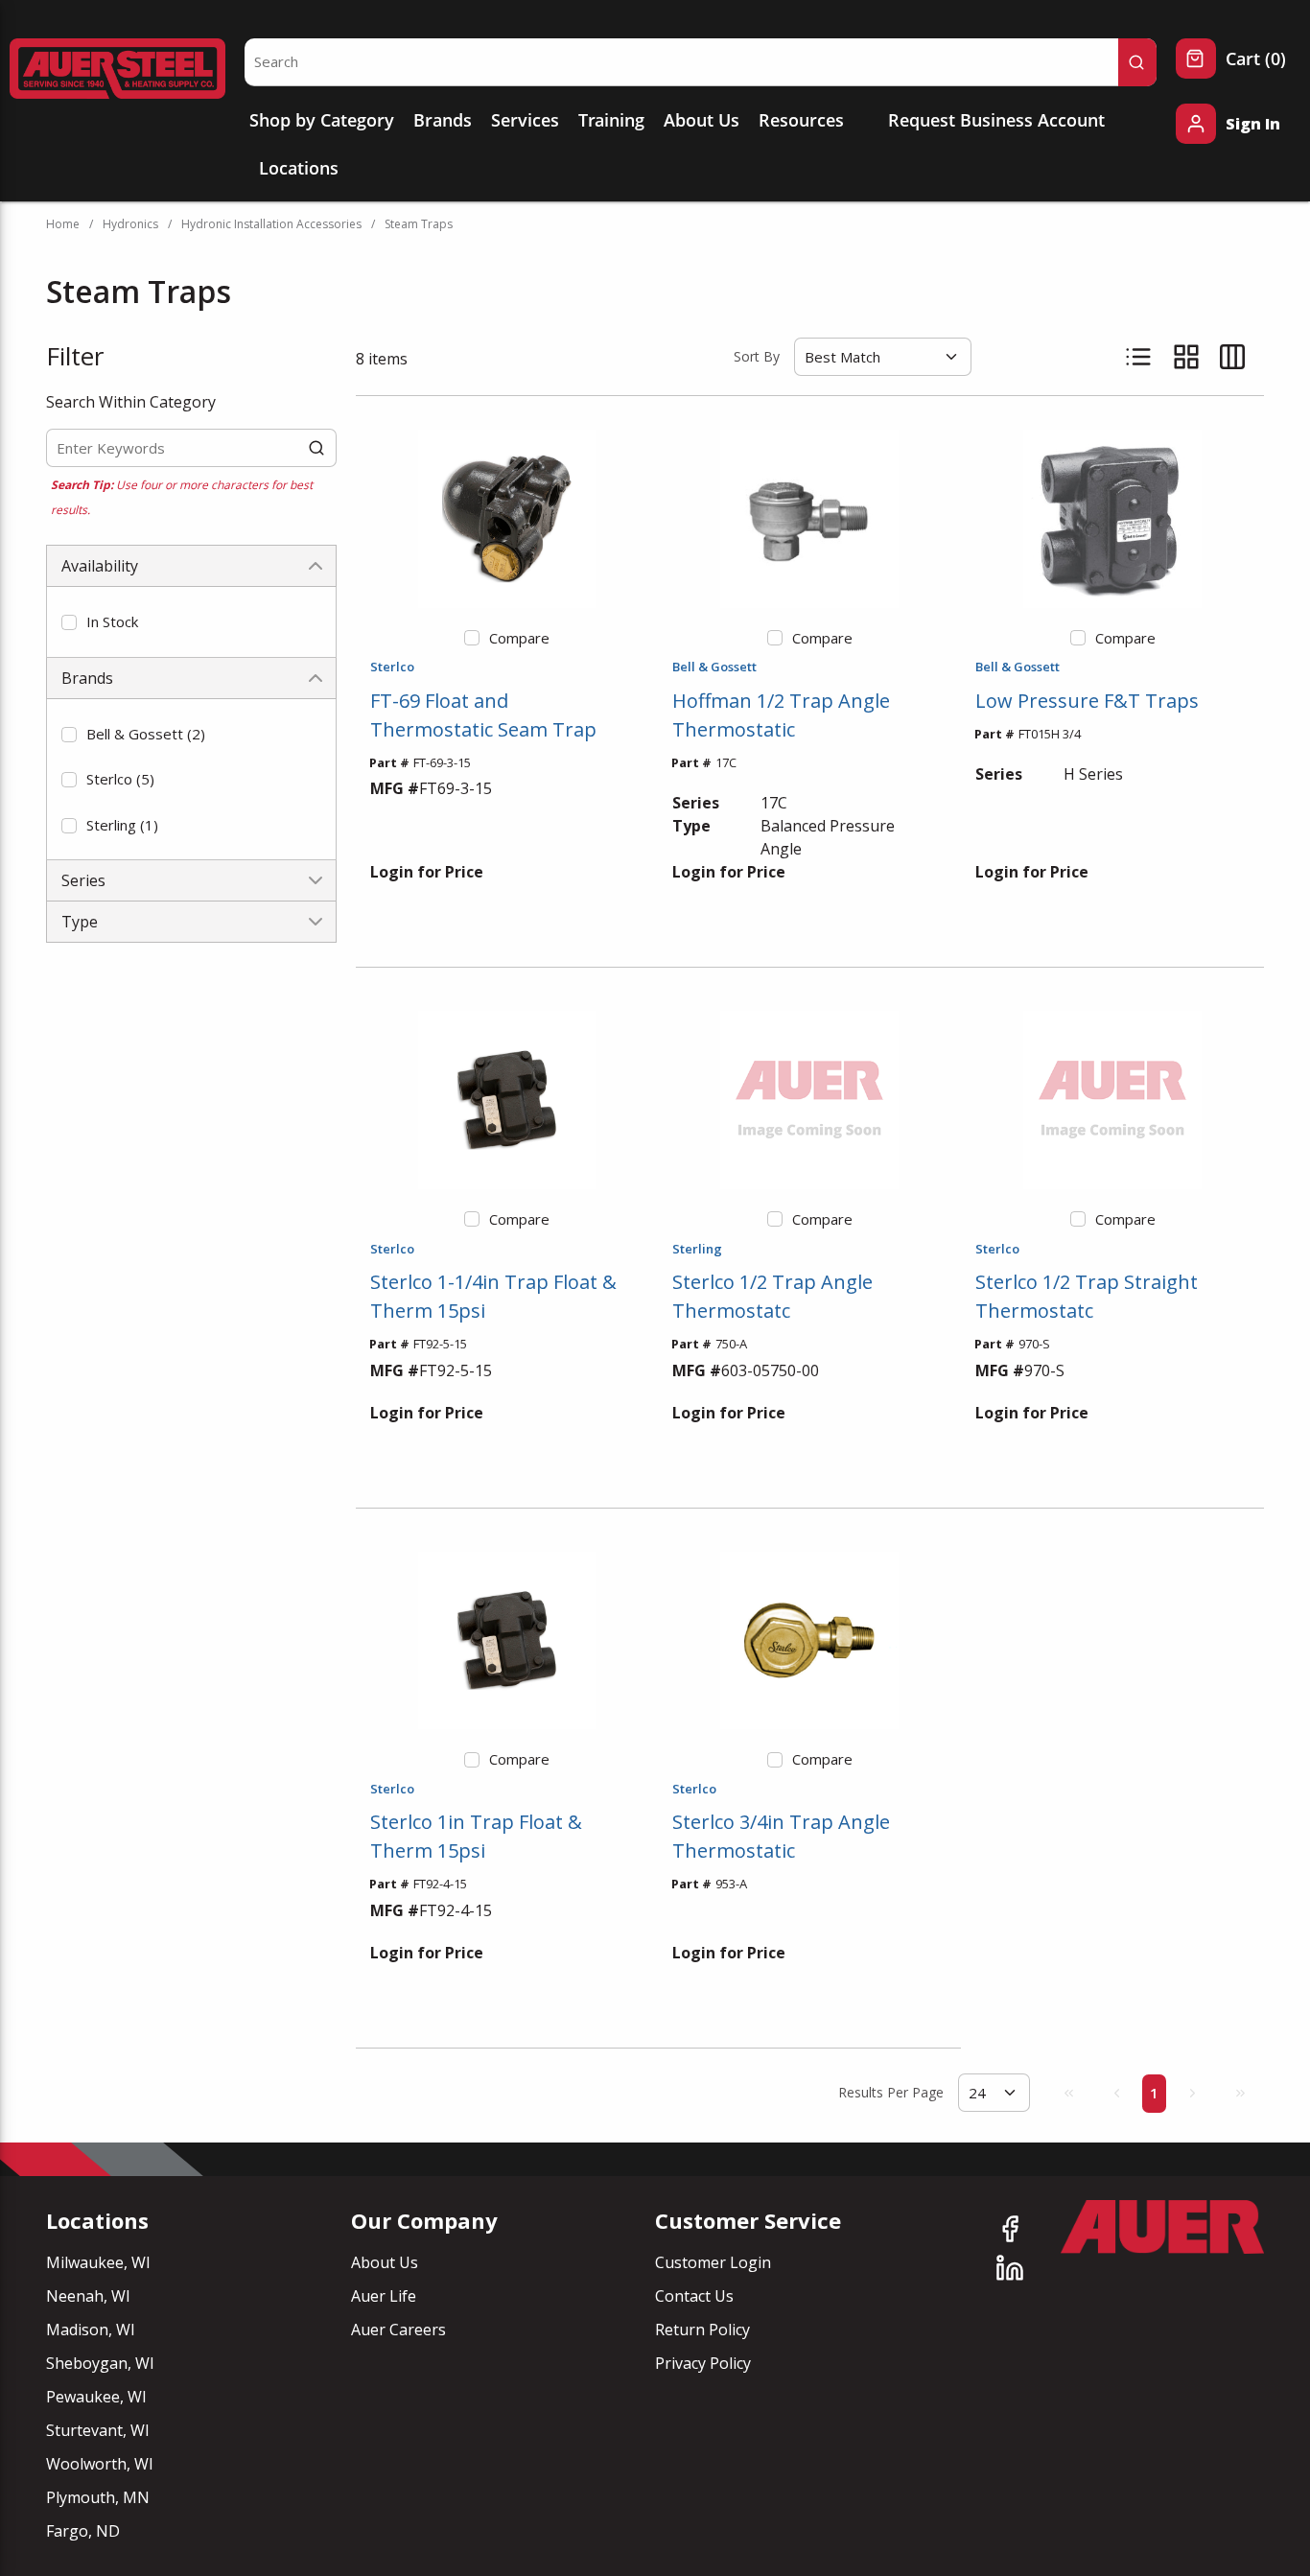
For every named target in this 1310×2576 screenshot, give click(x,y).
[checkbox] (69, 622)
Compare (519, 638)
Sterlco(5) (120, 779)
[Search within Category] (317, 448)
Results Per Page (891, 2092)
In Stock (112, 621)
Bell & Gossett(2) (146, 734)
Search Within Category (131, 402)
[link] (1068, 2093)
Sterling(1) (122, 825)
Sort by (757, 356)
